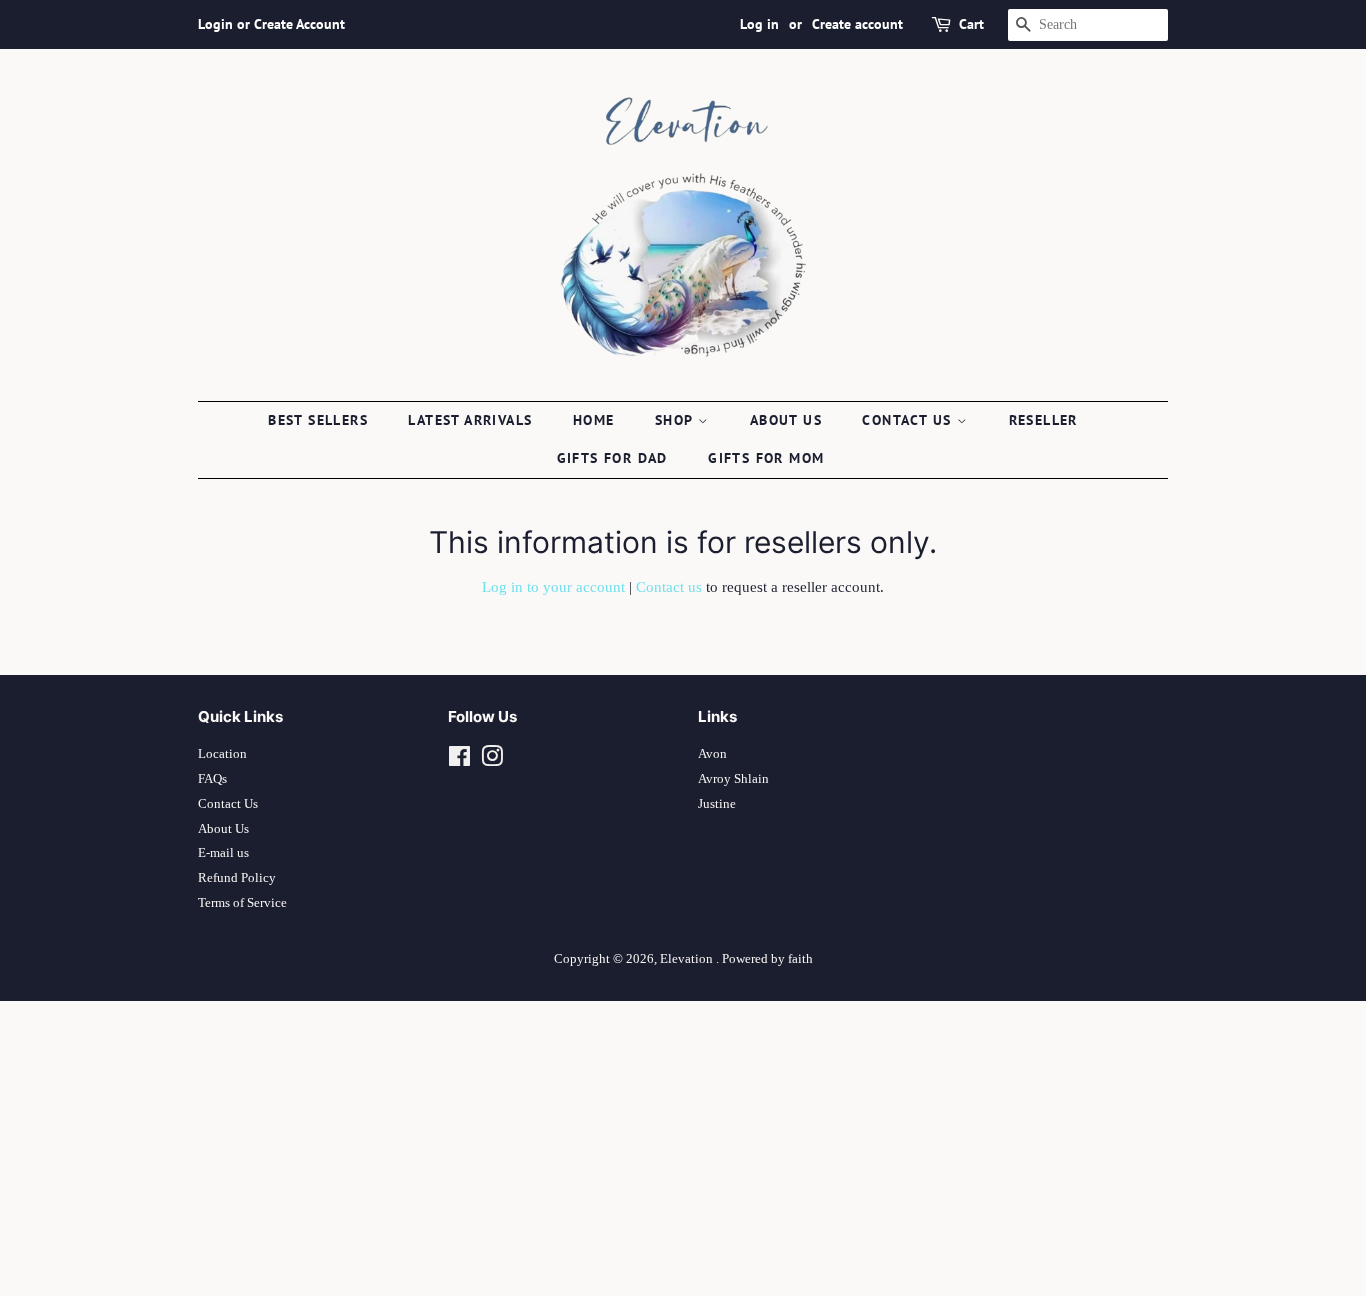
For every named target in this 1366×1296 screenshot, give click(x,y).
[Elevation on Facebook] (459, 761)
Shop (676, 420)
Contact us (909, 420)
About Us (223, 829)
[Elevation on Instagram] (492, 761)
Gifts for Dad (612, 458)
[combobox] (1088, 25)
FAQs (212, 779)
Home (594, 420)
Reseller (1043, 420)
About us (786, 420)
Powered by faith (767, 959)
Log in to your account (553, 587)
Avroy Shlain (733, 779)
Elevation (688, 959)
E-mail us (223, 853)
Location (222, 754)
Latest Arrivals (470, 420)
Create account (857, 24)
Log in (759, 24)
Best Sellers (318, 420)
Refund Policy (237, 878)
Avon (712, 754)
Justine (717, 804)
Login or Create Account (271, 24)
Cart (971, 24)
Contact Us (228, 804)
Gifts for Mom (766, 458)
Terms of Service (242, 903)
